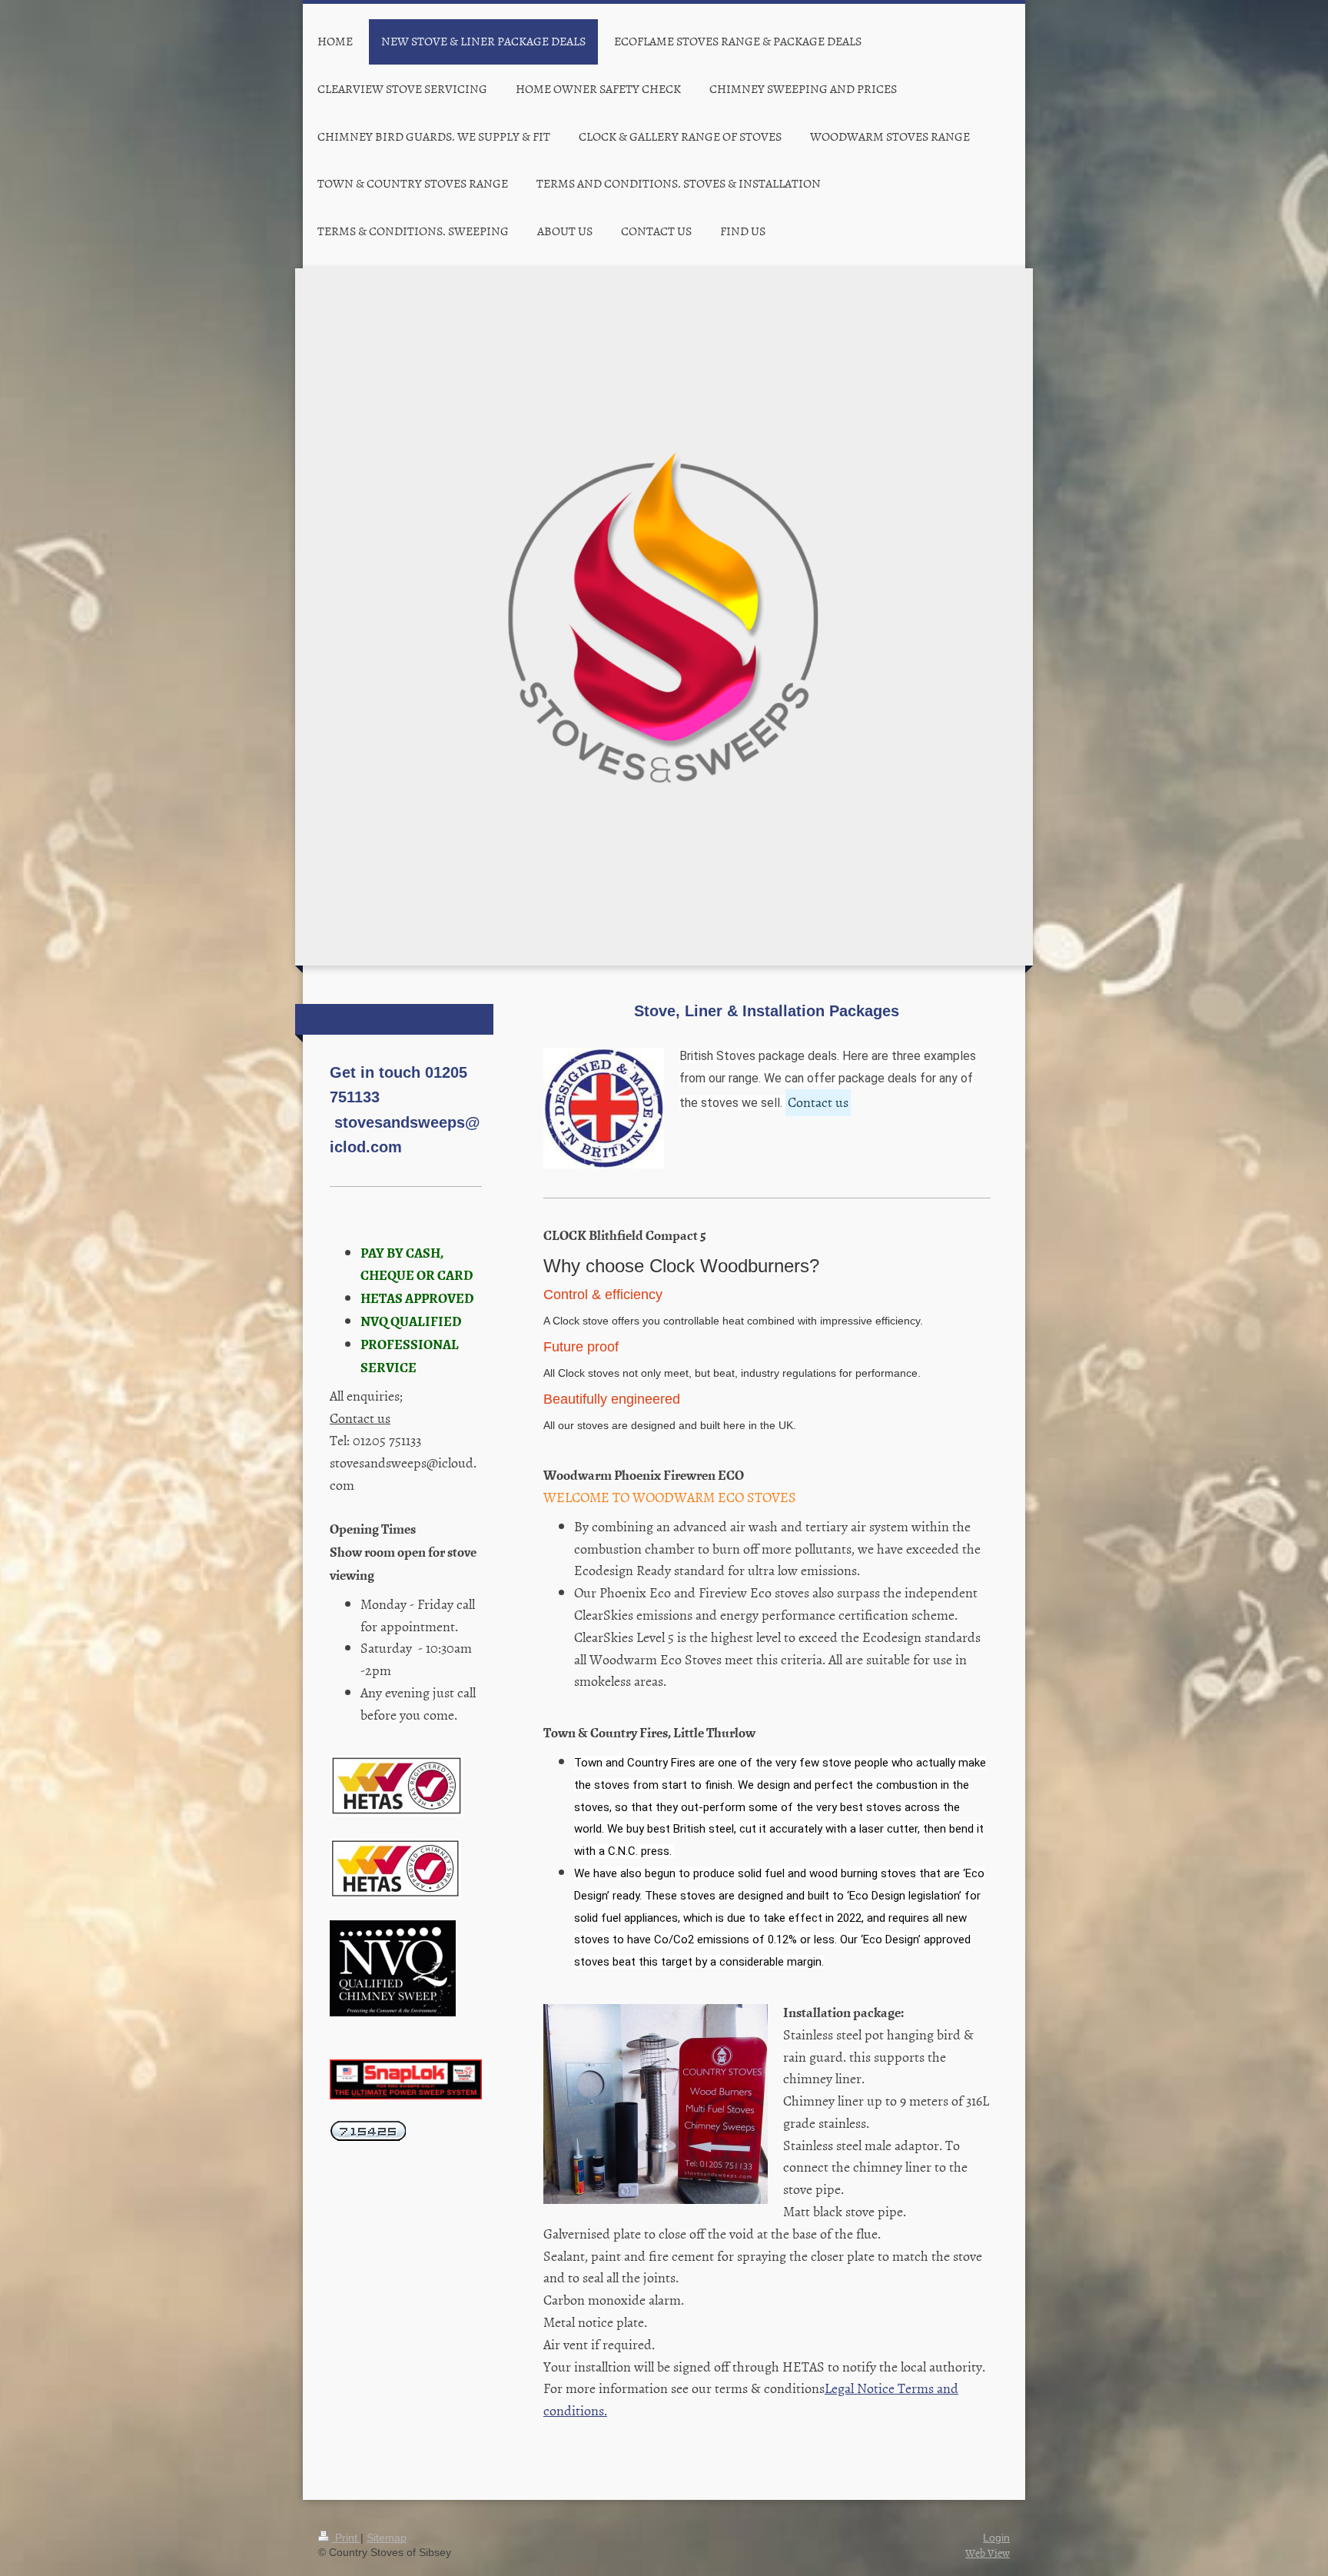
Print (346, 2538)
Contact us (818, 1102)
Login (996, 2538)
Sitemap (387, 2538)
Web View (988, 2553)
